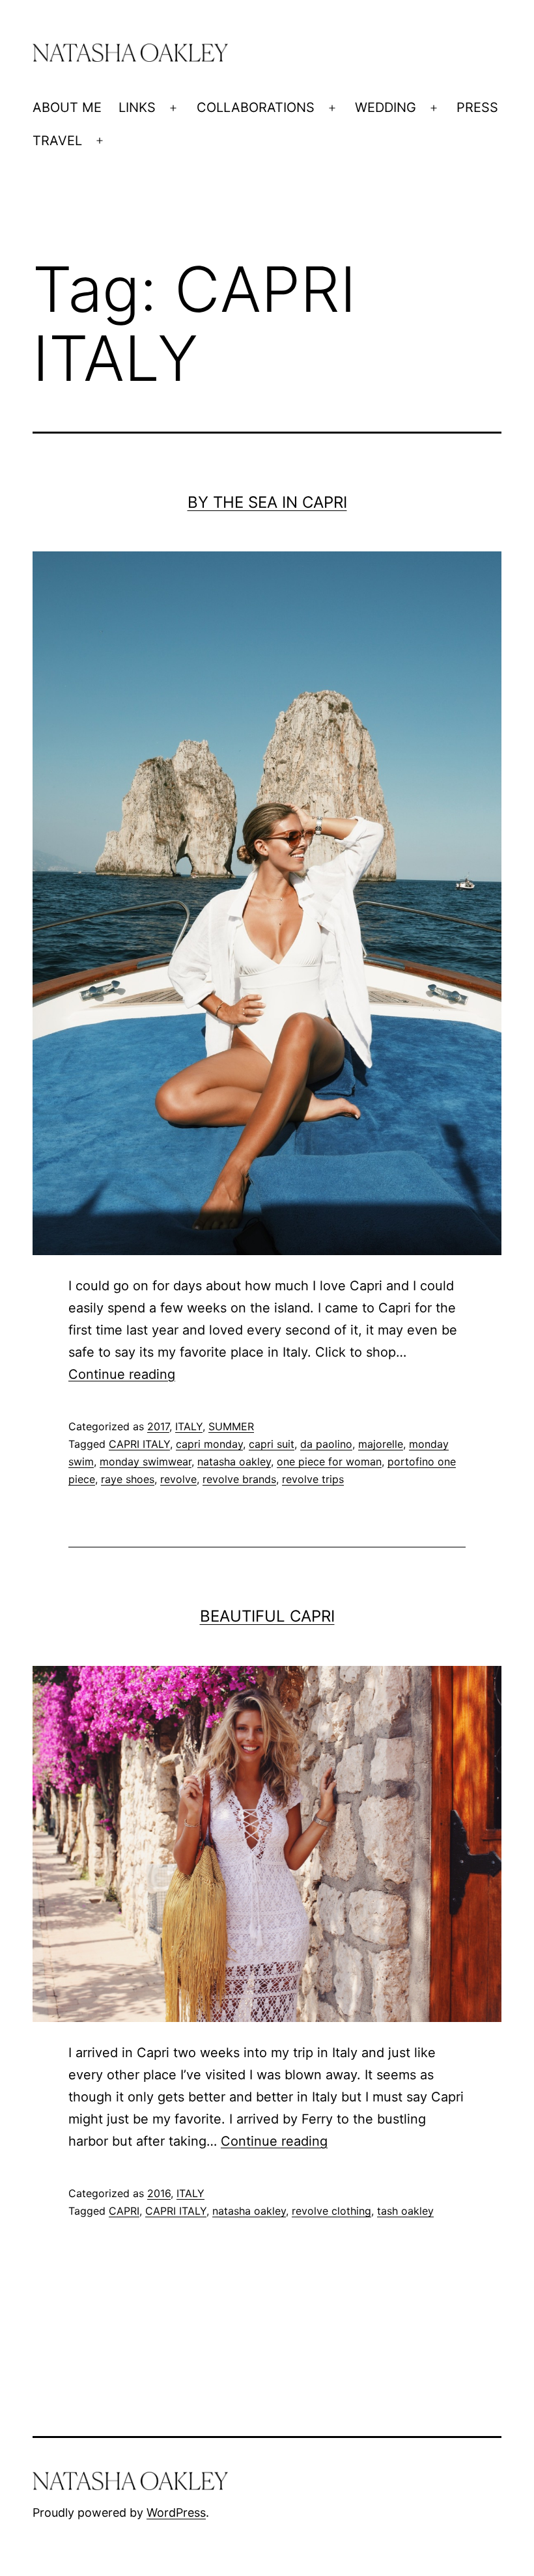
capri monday (209, 1444)
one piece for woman (329, 1461)
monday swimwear (146, 1461)
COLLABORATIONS (256, 107)
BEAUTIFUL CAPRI (267, 1616)
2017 (158, 1426)
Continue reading (122, 1374)
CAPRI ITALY (139, 1444)
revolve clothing (331, 2211)
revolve (178, 1479)
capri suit (272, 1444)
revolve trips (313, 1479)
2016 (159, 2193)
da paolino (326, 1444)
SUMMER (231, 1426)
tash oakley (405, 2211)
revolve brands (239, 1479)
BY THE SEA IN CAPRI (267, 502)
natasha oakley (234, 1461)
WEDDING (386, 107)
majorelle (381, 1444)
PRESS (477, 107)
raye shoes (128, 1479)
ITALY (189, 1426)
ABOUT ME (67, 107)
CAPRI (124, 2211)
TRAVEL (57, 141)
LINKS (137, 107)
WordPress (176, 2513)
